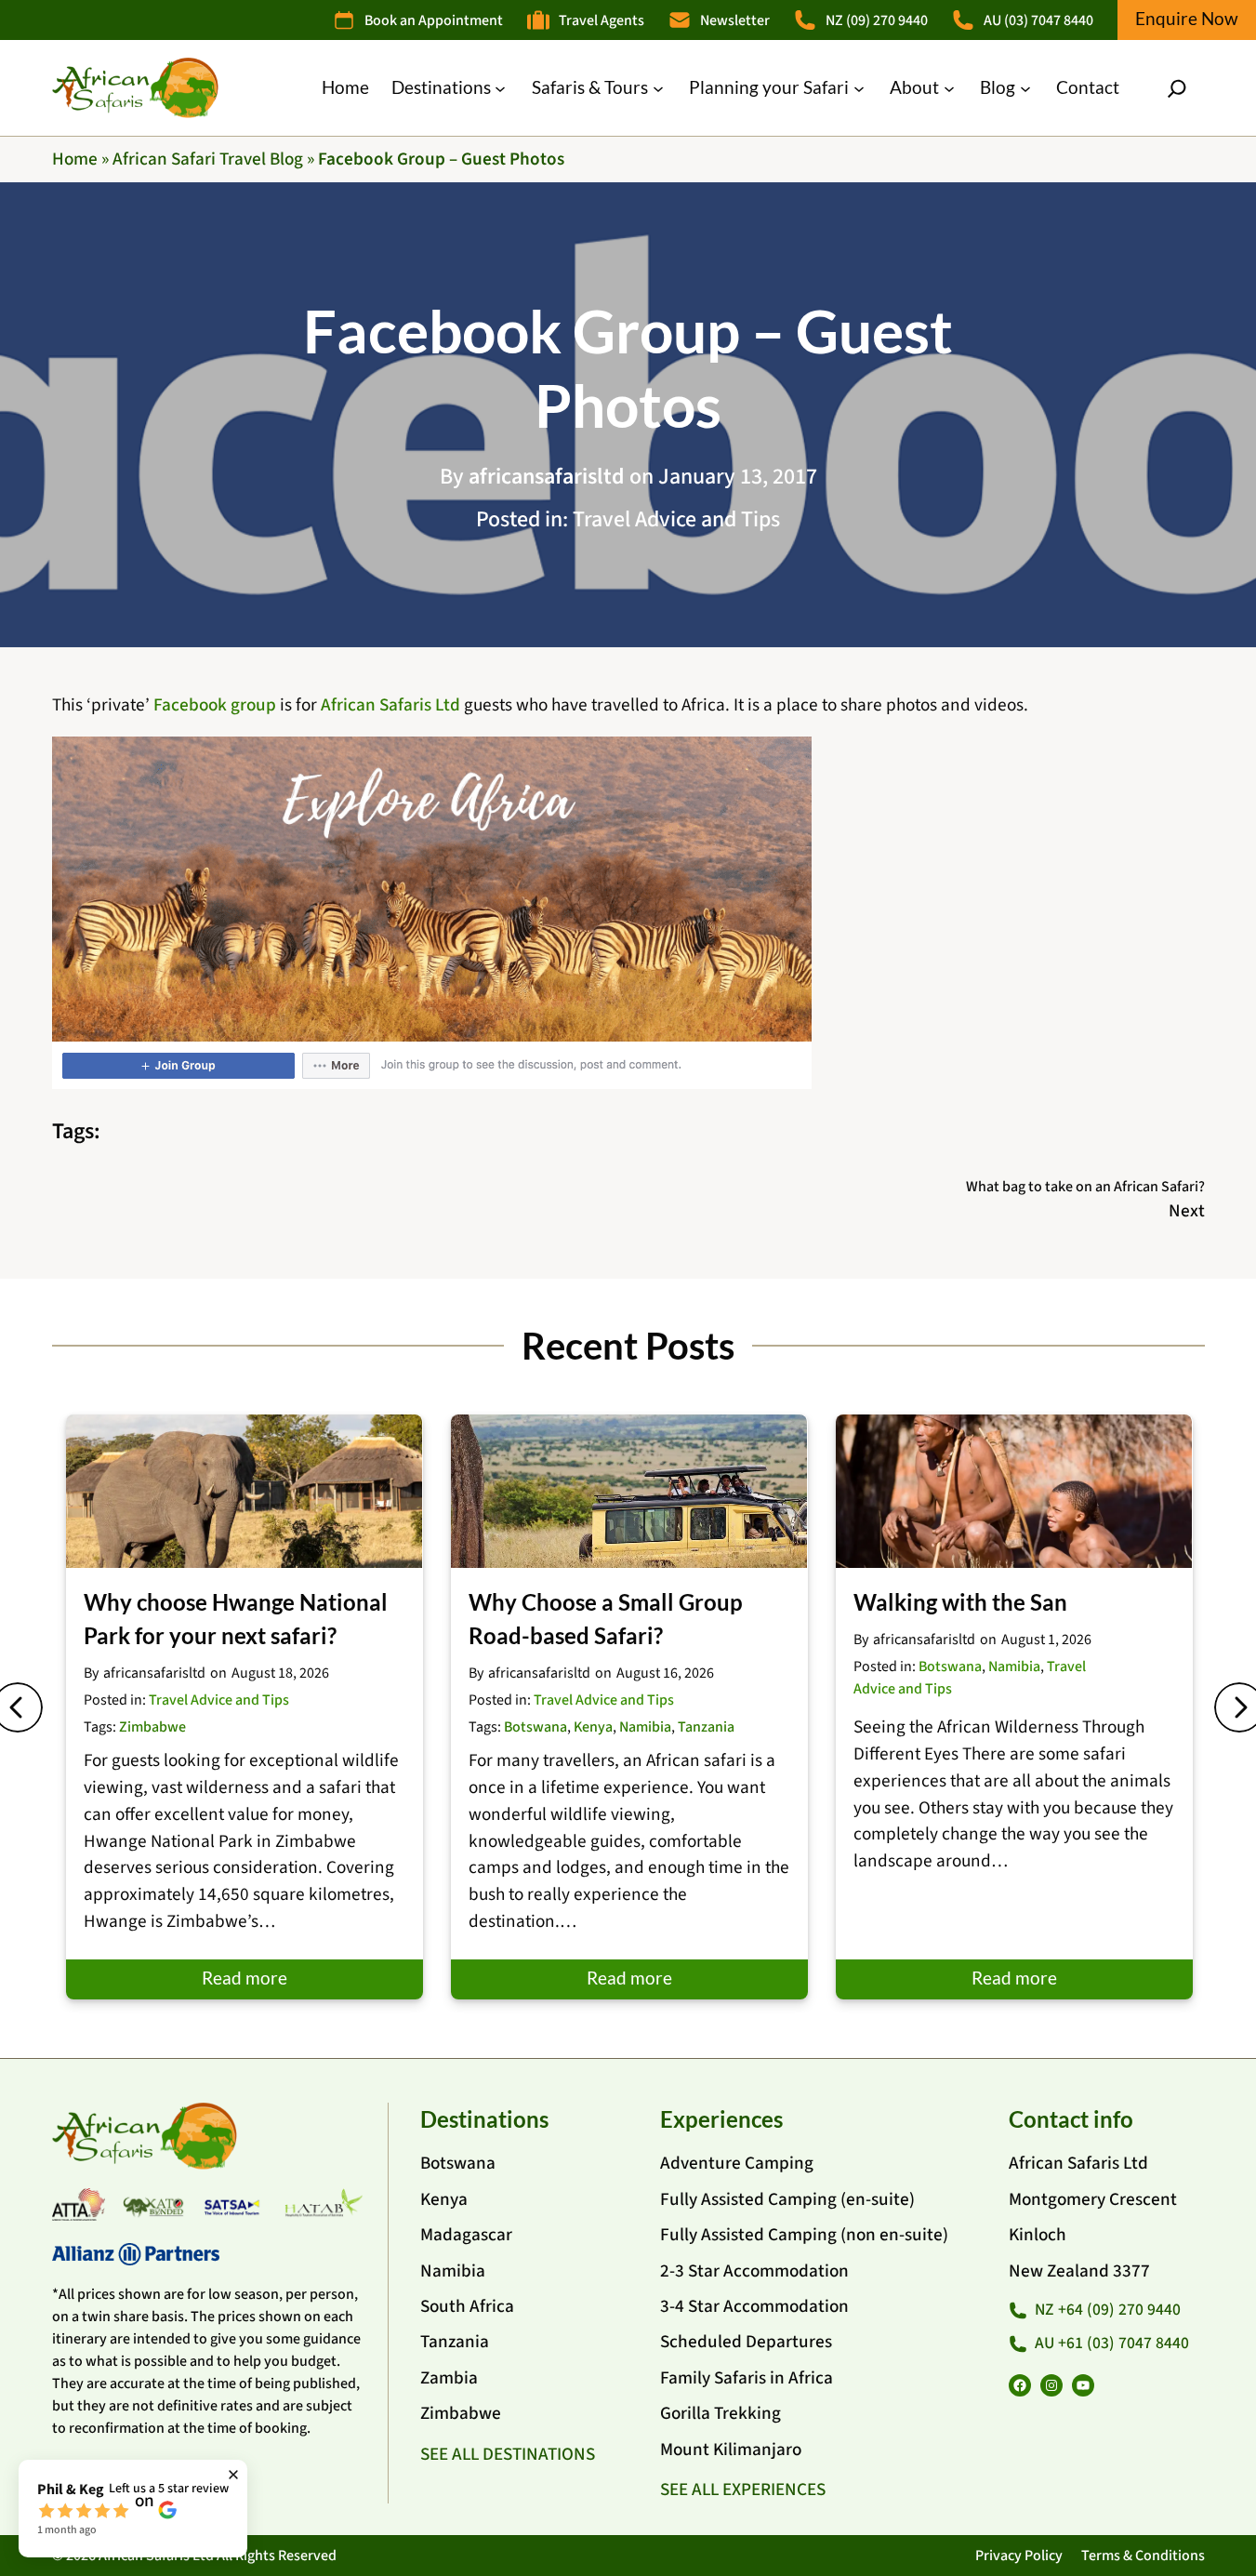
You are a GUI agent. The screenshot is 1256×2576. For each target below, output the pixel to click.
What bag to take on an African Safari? (1085, 1187)
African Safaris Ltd (390, 705)
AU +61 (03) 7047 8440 (1112, 2343)
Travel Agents (602, 20)
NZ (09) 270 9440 (877, 20)
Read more (245, 1978)
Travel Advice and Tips (676, 519)
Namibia (645, 1727)
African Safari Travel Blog (208, 159)
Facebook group (215, 705)
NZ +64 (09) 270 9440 (1108, 2310)
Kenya (593, 1727)
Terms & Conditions (1143, 2556)
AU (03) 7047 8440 (1038, 20)
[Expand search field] (1177, 88)
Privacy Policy (1019, 2556)
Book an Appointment (434, 20)
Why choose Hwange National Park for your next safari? (236, 1619)
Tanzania (706, 1727)
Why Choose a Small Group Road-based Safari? (606, 1619)
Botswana (535, 1727)
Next (1187, 1211)
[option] (245, 1706)
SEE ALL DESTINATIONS (508, 2454)
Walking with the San (960, 1602)
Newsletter (735, 20)
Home (75, 159)
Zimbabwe (152, 1727)
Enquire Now (1187, 18)
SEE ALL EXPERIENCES (743, 2490)
